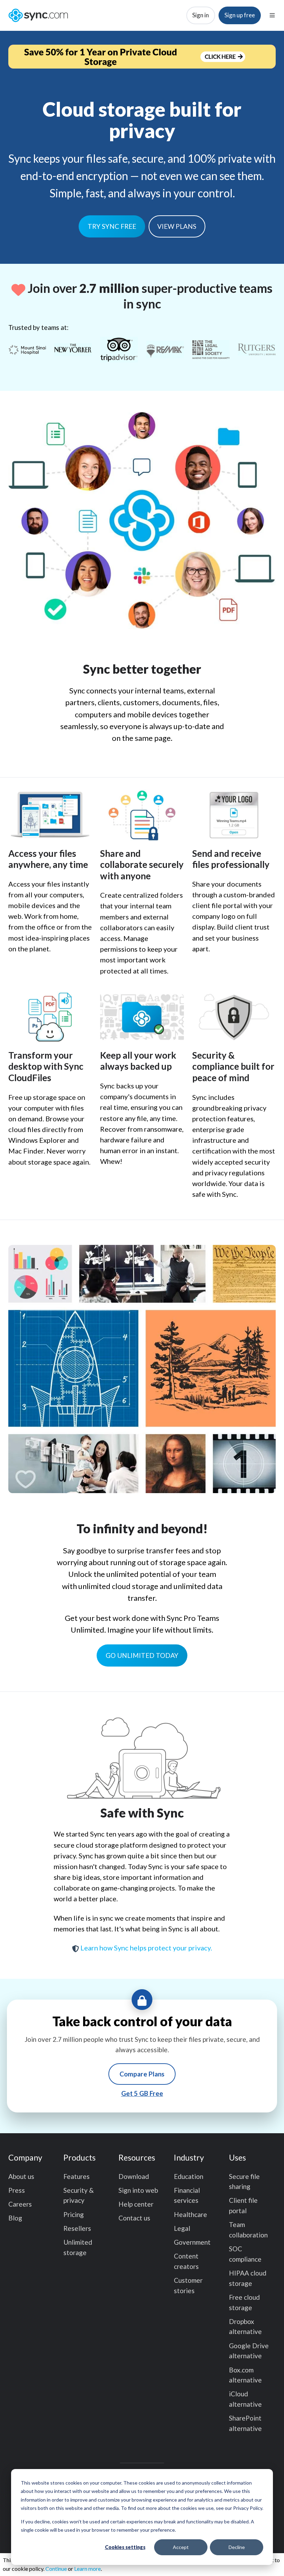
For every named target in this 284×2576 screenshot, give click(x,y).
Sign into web (138, 2190)
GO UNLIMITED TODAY (142, 1655)
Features (77, 2176)
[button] (272, 15)
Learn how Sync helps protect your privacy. (145, 1948)
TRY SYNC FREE (112, 226)
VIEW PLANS (177, 226)
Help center (136, 2204)
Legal (182, 2228)
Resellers (77, 2228)
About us (21, 2176)
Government (192, 2242)
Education (189, 2176)
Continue (56, 2569)
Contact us (134, 2218)
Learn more (87, 2569)
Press (17, 2190)
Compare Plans (142, 2074)
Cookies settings (125, 2547)
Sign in (201, 15)
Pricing (74, 2214)
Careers (20, 2204)
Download (134, 2176)
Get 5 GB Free (142, 2093)
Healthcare (190, 2214)
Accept (181, 2547)
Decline (237, 2547)
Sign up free (240, 15)
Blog (15, 2218)
